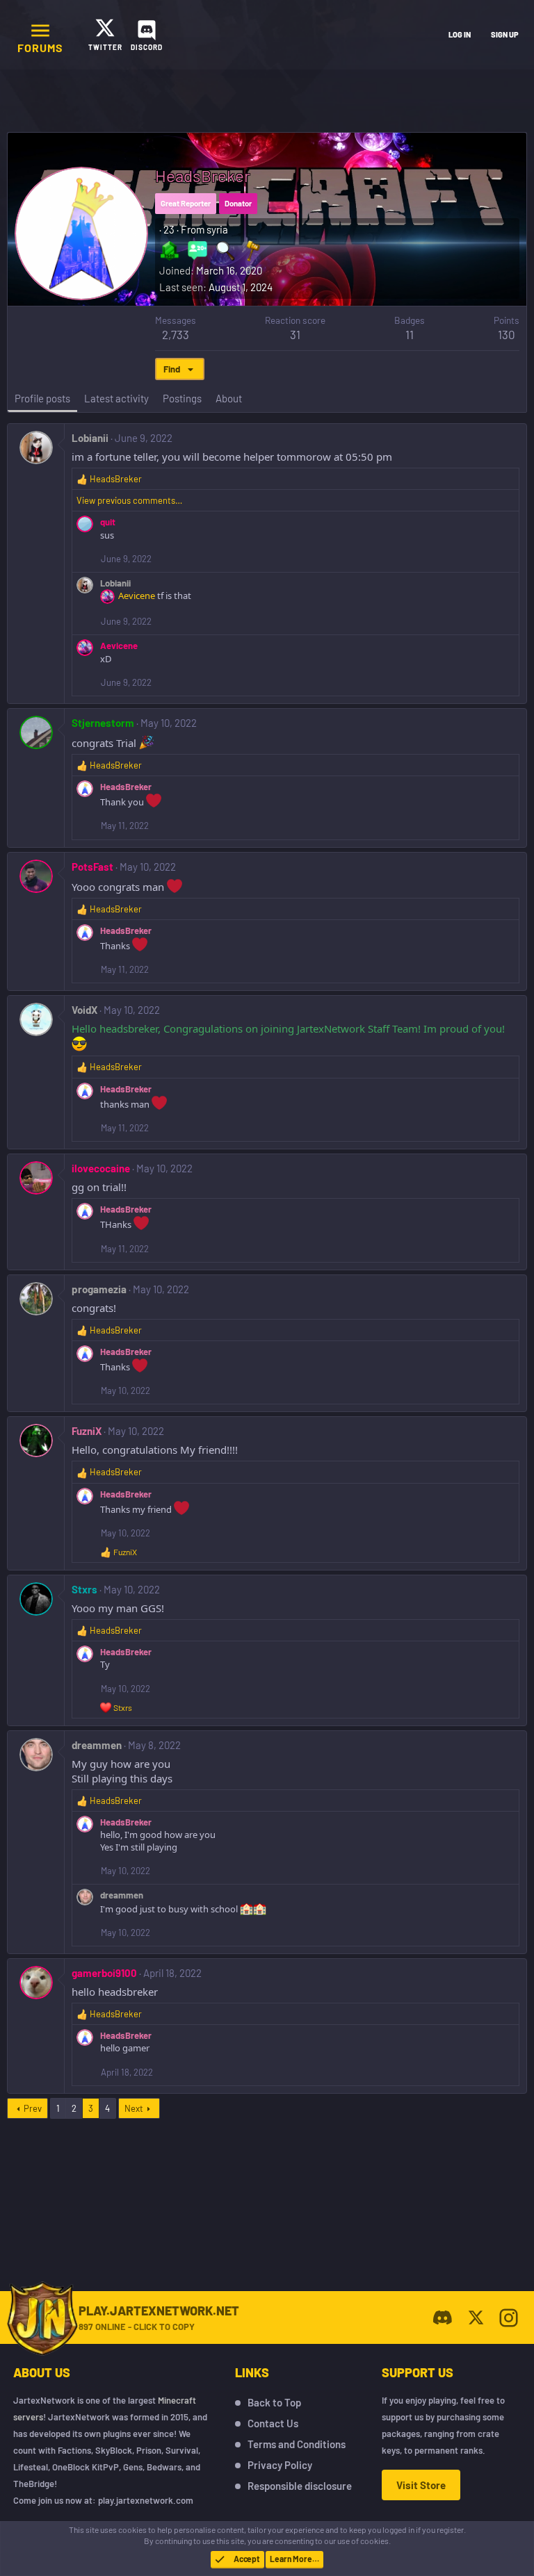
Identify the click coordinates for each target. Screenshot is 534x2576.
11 (410, 334)
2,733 (176, 334)
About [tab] (229, 398)
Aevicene (137, 596)
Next (134, 2108)
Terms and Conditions (297, 2444)
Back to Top (274, 2402)
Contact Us (273, 2423)
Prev (33, 2108)
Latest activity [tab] (116, 398)
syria (217, 229)
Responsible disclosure (300, 2486)
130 (507, 334)
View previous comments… (129, 500)
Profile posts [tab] (42, 398)
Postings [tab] (182, 398)
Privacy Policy (280, 2465)
